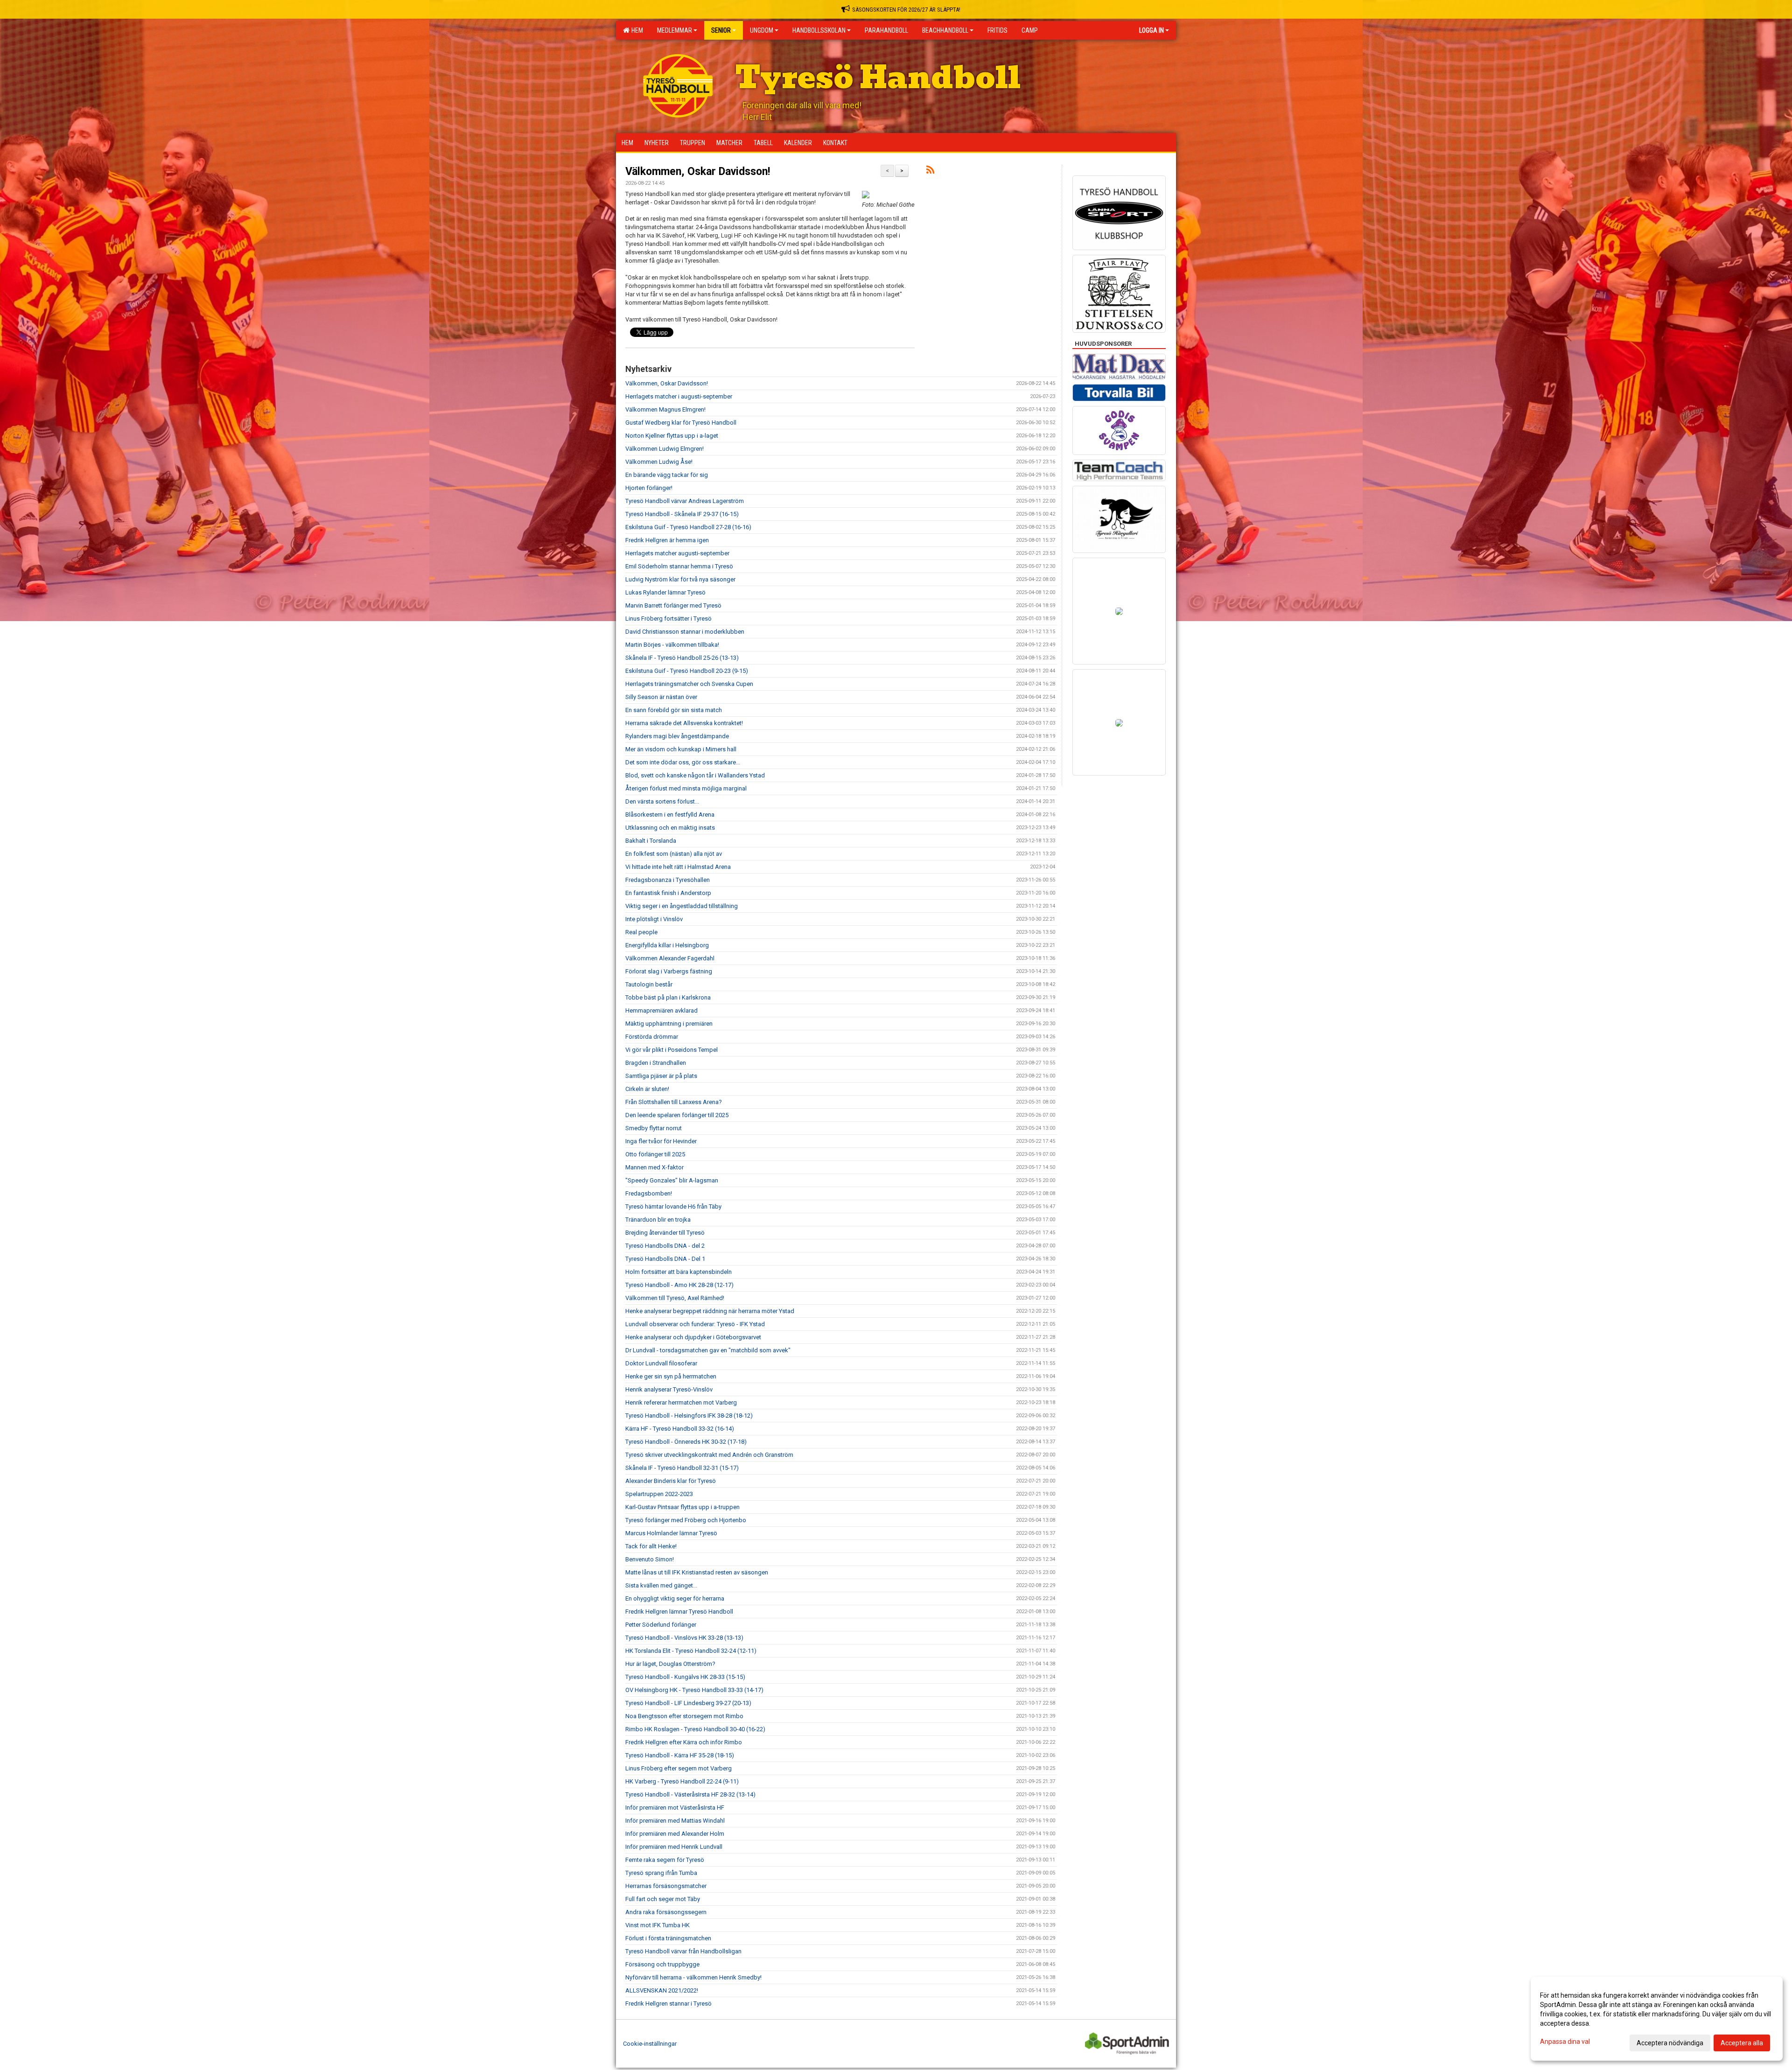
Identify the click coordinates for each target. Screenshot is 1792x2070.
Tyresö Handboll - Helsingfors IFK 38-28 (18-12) (689, 1416)
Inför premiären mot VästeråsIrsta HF (675, 1808)
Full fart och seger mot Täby (663, 1899)
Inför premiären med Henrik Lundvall (674, 1847)
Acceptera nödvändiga (1670, 2043)
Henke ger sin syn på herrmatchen (671, 1376)
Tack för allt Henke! (651, 1546)
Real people (641, 932)
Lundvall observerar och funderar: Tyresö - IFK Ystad (695, 1324)
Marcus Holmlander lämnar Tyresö (671, 1533)
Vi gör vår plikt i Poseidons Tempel (672, 1050)
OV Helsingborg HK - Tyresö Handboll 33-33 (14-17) (694, 1690)
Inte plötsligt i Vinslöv (654, 919)
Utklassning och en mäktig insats (670, 828)
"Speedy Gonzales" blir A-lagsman (672, 1180)
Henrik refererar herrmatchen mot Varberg (681, 1402)
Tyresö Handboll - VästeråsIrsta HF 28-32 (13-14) (690, 1794)
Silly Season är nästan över (661, 697)
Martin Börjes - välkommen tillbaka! (672, 645)
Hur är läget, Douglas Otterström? (670, 1664)
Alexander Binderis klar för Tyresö (671, 1481)
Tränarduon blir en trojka (658, 1220)
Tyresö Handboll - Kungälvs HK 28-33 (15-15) (685, 1677)
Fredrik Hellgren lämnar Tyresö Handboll (679, 1612)
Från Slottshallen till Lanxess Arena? (674, 1102)
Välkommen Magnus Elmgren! (665, 409)
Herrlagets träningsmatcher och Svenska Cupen (689, 684)
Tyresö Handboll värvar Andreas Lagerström (685, 501)
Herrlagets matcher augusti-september (677, 553)
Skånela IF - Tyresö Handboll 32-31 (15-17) (682, 1468)
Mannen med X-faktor (654, 1167)
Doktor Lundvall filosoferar (661, 1363)
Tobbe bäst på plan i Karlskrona (668, 997)
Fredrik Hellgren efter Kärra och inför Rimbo (684, 1742)
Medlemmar (675, 30)
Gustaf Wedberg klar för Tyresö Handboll (681, 423)
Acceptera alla (1742, 2043)
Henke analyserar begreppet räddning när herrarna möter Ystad (710, 1311)
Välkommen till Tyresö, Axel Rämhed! (675, 1298)
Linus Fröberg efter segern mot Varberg (679, 1768)
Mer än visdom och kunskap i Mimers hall (681, 749)
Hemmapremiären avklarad (661, 1011)
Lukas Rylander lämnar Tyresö (665, 592)
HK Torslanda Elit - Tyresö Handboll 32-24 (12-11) (691, 1651)
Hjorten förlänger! (649, 488)
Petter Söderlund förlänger (661, 1625)
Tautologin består (649, 984)
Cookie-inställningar (650, 2044)
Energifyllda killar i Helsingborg (667, 945)
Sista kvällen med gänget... (661, 1585)
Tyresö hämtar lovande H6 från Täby (673, 1206)
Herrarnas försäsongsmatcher (666, 1886)
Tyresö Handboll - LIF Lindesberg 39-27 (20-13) (688, 1703)
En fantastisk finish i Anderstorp (668, 893)
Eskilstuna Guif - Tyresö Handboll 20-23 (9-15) (687, 671)
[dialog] (1657, 2019)
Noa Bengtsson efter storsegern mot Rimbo (684, 1716)
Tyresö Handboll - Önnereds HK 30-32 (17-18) (686, 1442)
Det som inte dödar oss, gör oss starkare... (683, 762)
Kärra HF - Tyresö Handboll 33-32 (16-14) (680, 1429)
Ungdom (762, 30)
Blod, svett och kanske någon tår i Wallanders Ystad (695, 775)
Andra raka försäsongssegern (666, 1912)
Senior (721, 30)
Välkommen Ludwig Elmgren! (665, 449)
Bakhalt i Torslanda (651, 841)
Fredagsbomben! (649, 1193)
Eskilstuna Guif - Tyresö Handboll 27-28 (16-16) (688, 527)
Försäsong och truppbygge (662, 1964)
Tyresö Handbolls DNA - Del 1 (665, 1259)
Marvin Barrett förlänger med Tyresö (673, 605)
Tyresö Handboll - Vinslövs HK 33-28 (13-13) (684, 1638)
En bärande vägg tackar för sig (667, 475)
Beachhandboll (945, 30)
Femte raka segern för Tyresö (665, 1860)
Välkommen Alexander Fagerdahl (670, 958)
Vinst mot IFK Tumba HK (658, 1925)
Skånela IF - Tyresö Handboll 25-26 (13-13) (682, 658)
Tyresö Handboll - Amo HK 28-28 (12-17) (679, 1285)
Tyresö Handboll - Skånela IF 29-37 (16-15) (682, 514)
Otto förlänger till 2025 (655, 1154)
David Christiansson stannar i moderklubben (685, 632)
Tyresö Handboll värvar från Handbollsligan (683, 1951)
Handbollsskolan (819, 30)
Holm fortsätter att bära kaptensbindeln (679, 1272)
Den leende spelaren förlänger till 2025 (677, 1115)
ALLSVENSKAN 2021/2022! (662, 1990)
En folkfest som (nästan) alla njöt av (674, 854)
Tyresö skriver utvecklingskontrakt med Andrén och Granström (709, 1455)
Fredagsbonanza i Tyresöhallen (668, 880)
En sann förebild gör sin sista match (674, 710)
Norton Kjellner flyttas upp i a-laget (672, 436)
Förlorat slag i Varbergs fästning (669, 971)
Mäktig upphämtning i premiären (669, 1024)
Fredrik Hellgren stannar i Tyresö (668, 2004)
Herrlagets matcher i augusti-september (679, 396)
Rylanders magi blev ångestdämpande (677, 736)
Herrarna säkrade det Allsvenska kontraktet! (684, 723)
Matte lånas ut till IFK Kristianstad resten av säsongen (697, 1572)
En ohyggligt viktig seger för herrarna (675, 1598)
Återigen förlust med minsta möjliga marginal (686, 788)
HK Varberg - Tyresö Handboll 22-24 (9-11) (682, 1781)
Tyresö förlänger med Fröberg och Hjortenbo (686, 1520)
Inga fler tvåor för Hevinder (661, 1141)
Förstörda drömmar (652, 1037)
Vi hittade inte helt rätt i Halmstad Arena (678, 867)
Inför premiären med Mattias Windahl (675, 1821)
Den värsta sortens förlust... (662, 801)
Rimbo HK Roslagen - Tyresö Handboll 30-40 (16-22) (695, 1729)
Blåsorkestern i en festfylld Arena (670, 815)
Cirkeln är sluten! (647, 1089)
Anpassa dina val (1565, 2042)
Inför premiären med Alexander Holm (675, 1834)
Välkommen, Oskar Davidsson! (698, 171)
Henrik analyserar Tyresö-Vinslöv (669, 1389)
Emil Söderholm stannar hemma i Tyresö (679, 566)
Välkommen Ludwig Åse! (659, 462)
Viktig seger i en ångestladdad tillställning (682, 906)
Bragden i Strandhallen (656, 1063)
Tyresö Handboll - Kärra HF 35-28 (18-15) (680, 1755)
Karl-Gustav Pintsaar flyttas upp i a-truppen (682, 1507)
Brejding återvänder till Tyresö (665, 1233)
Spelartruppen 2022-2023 (659, 1494)
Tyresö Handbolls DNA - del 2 (665, 1246)
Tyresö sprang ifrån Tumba (661, 1873)
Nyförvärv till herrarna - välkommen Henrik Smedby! (693, 1977)
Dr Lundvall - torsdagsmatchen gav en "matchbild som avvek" (708, 1350)
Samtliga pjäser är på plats (661, 1076)
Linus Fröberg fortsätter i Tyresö (668, 619)
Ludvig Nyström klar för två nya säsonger (680, 579)
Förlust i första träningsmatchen (668, 1938)
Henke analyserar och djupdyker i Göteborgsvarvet (693, 1337)
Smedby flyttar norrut (654, 1128)
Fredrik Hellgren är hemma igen (667, 540)
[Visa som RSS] (930, 171)
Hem (636, 30)
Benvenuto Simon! (650, 1559)
